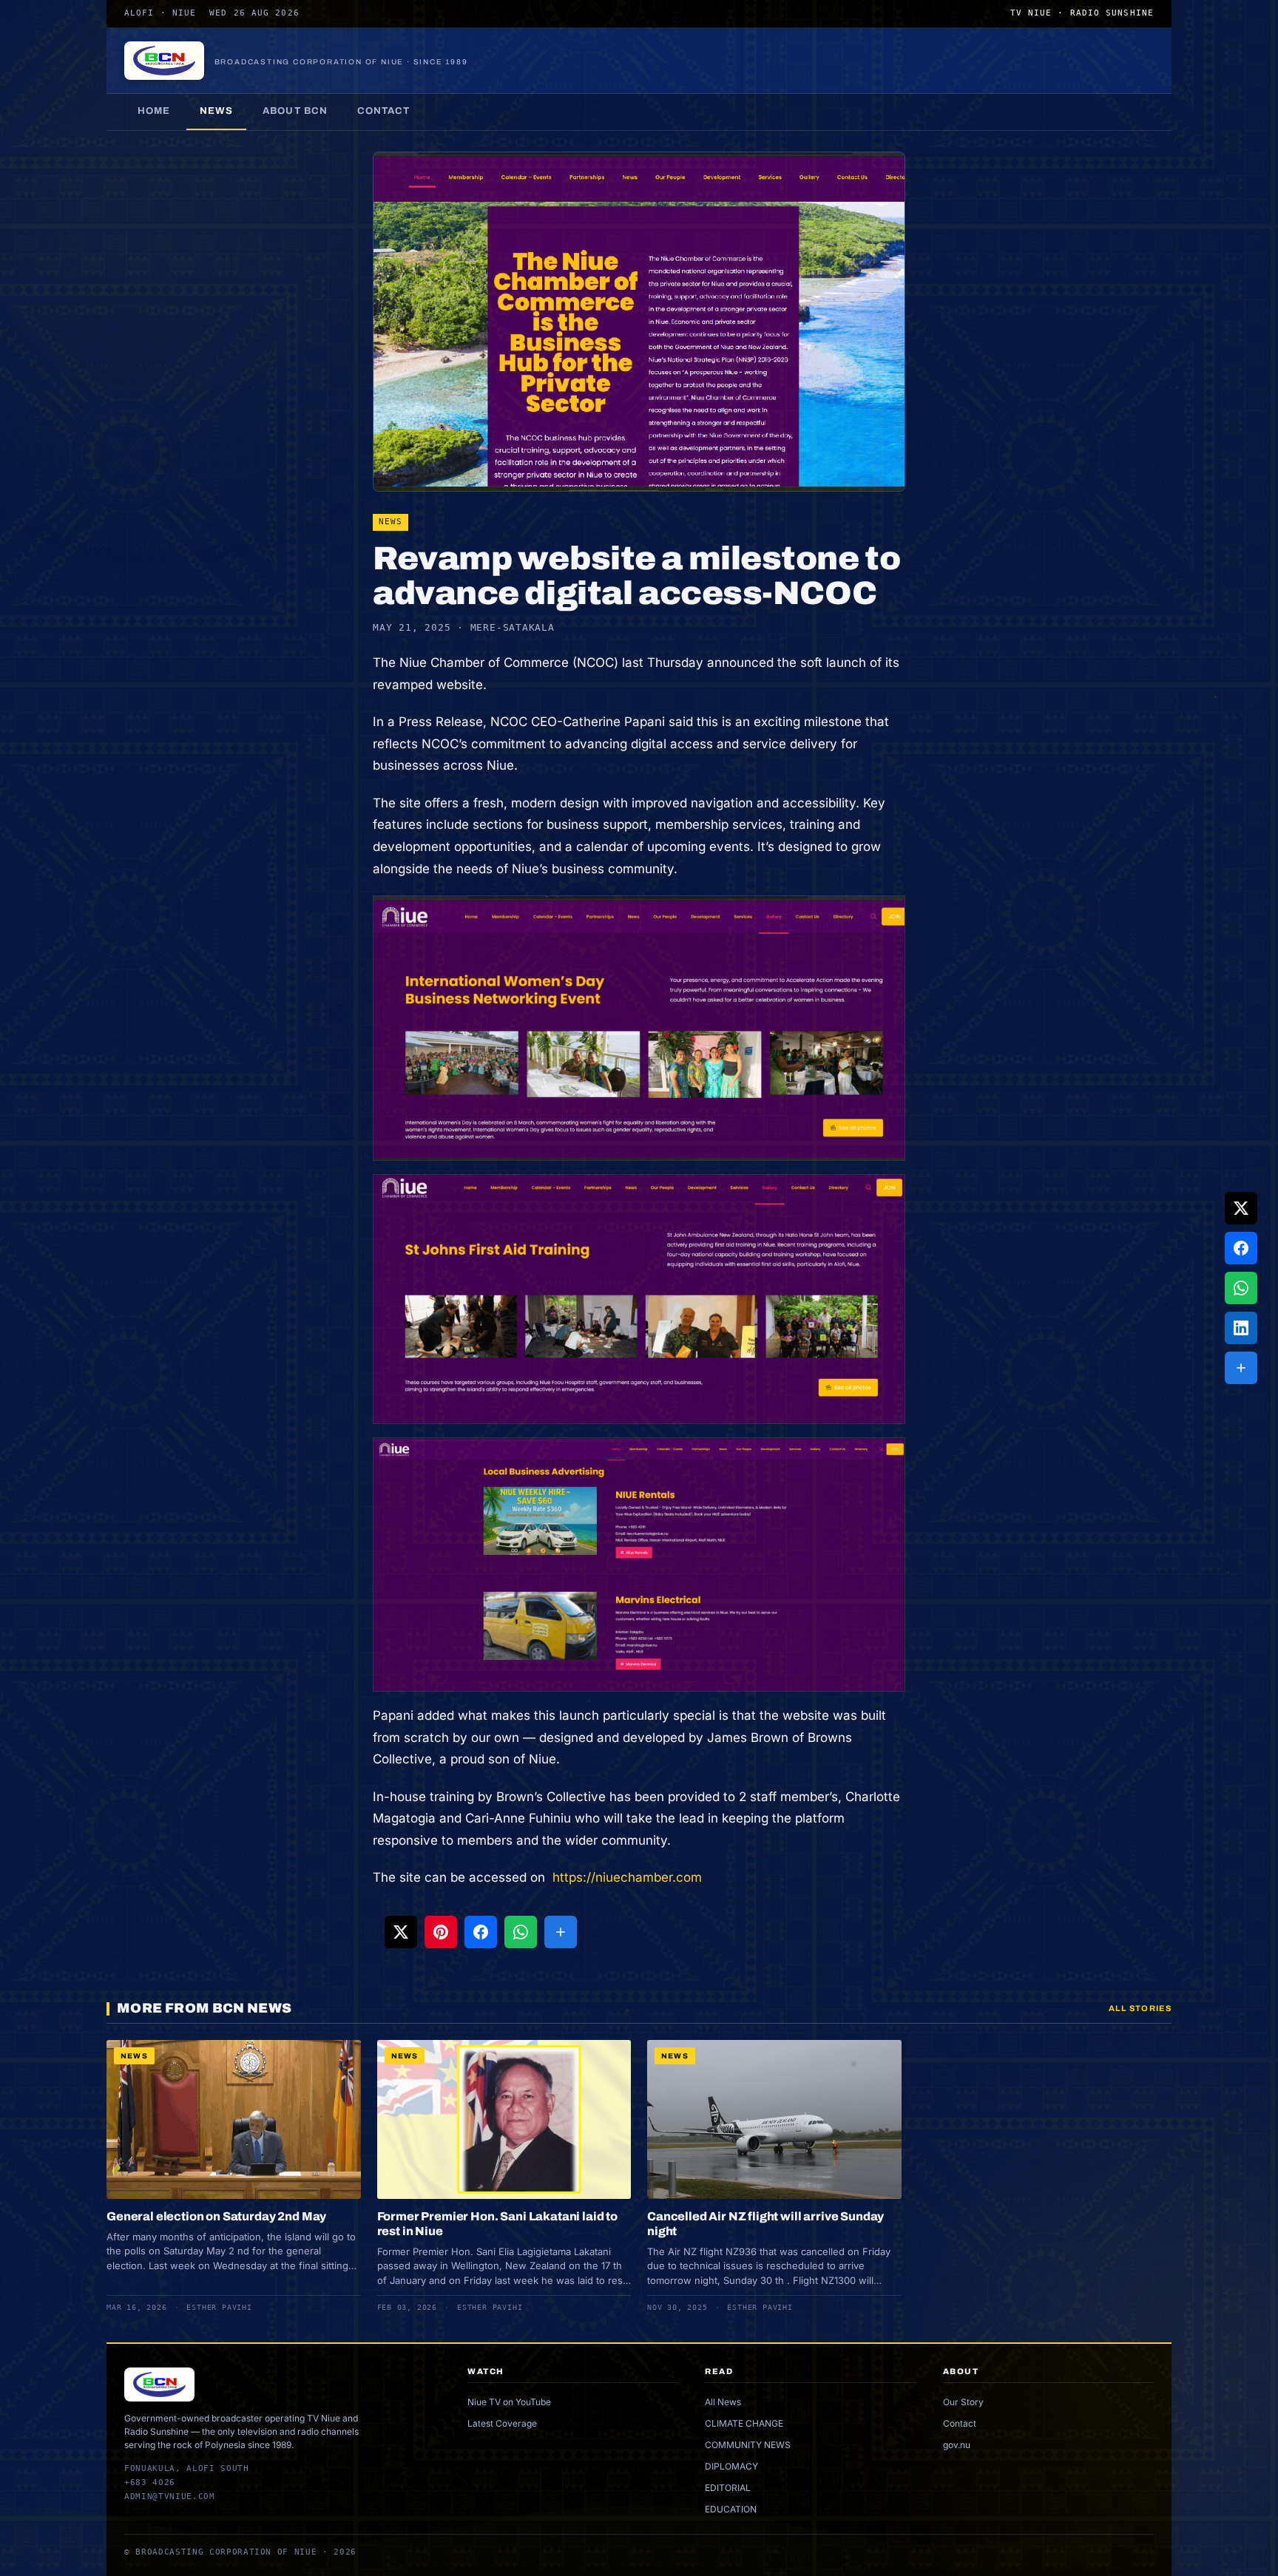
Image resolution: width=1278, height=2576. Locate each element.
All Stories (1140, 2008)
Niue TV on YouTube (509, 2402)
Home (154, 111)
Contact (383, 111)
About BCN (295, 111)
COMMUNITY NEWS (748, 2445)
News (216, 111)
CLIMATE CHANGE (744, 2423)
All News (723, 2402)
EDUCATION (731, 2509)
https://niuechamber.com (625, 1877)
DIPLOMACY (731, 2466)
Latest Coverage (502, 2423)
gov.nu (957, 2445)
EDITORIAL (728, 2488)
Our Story (963, 2402)
